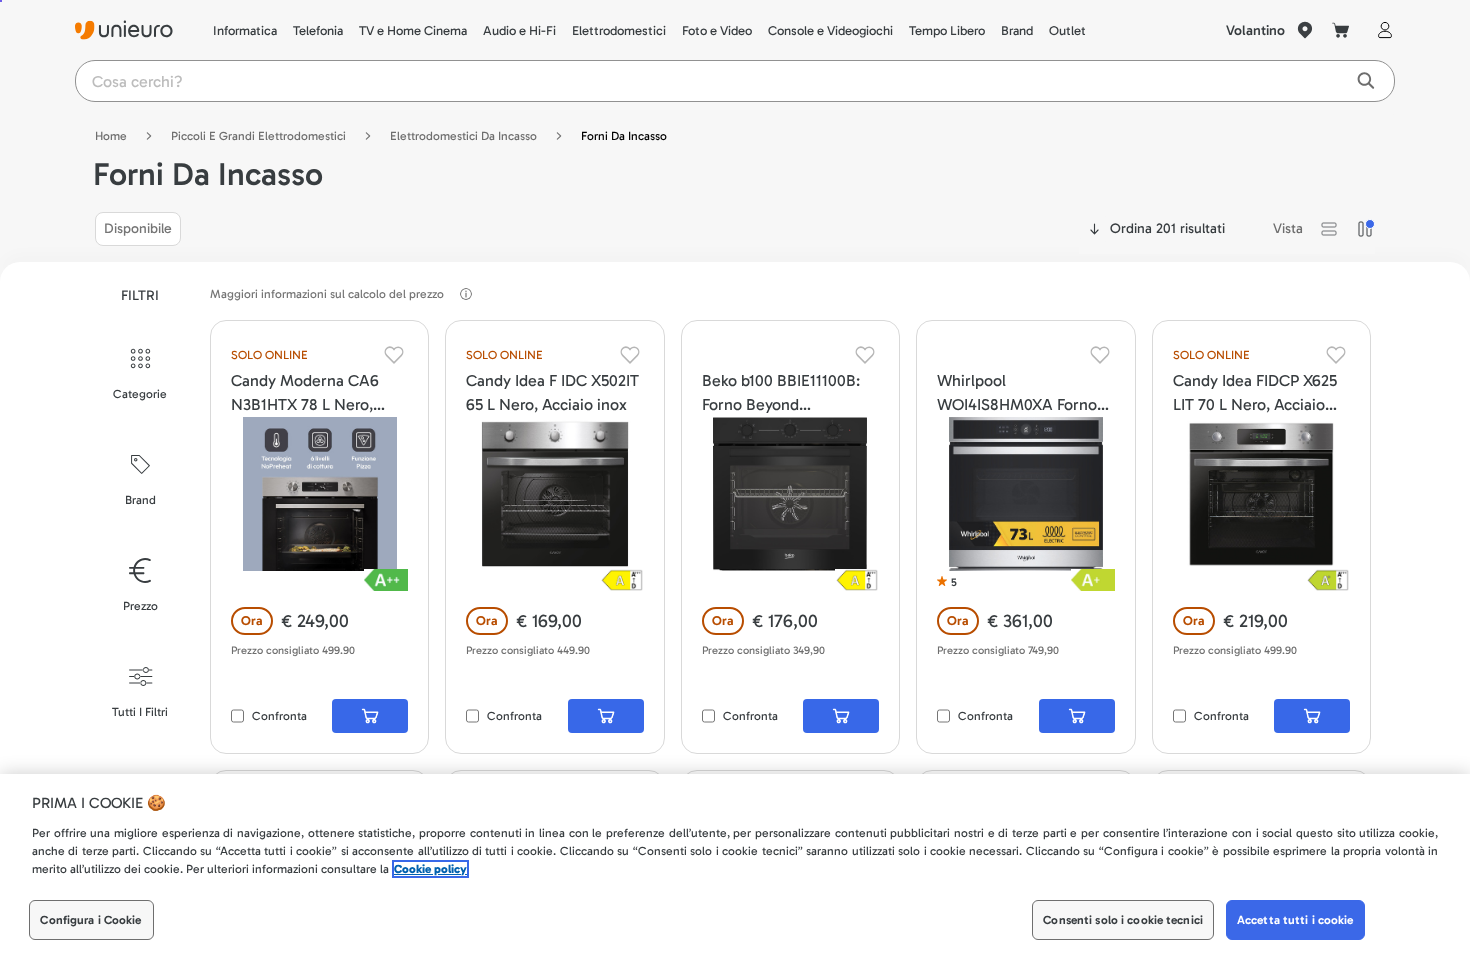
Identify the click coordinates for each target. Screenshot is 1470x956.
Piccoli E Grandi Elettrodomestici (258, 136)
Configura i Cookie (90, 920)
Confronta (279, 716)
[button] (1329, 229)
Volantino (1255, 30)
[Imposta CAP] (1305, 30)
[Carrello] (1341, 30)
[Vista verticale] (1365, 229)
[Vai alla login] (1381, 30)
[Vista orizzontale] (1329, 229)
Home (111, 136)
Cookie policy (430, 869)
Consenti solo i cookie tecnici (1123, 920)
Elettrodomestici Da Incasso (463, 136)
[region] (735, 865)
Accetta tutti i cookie (1295, 920)
